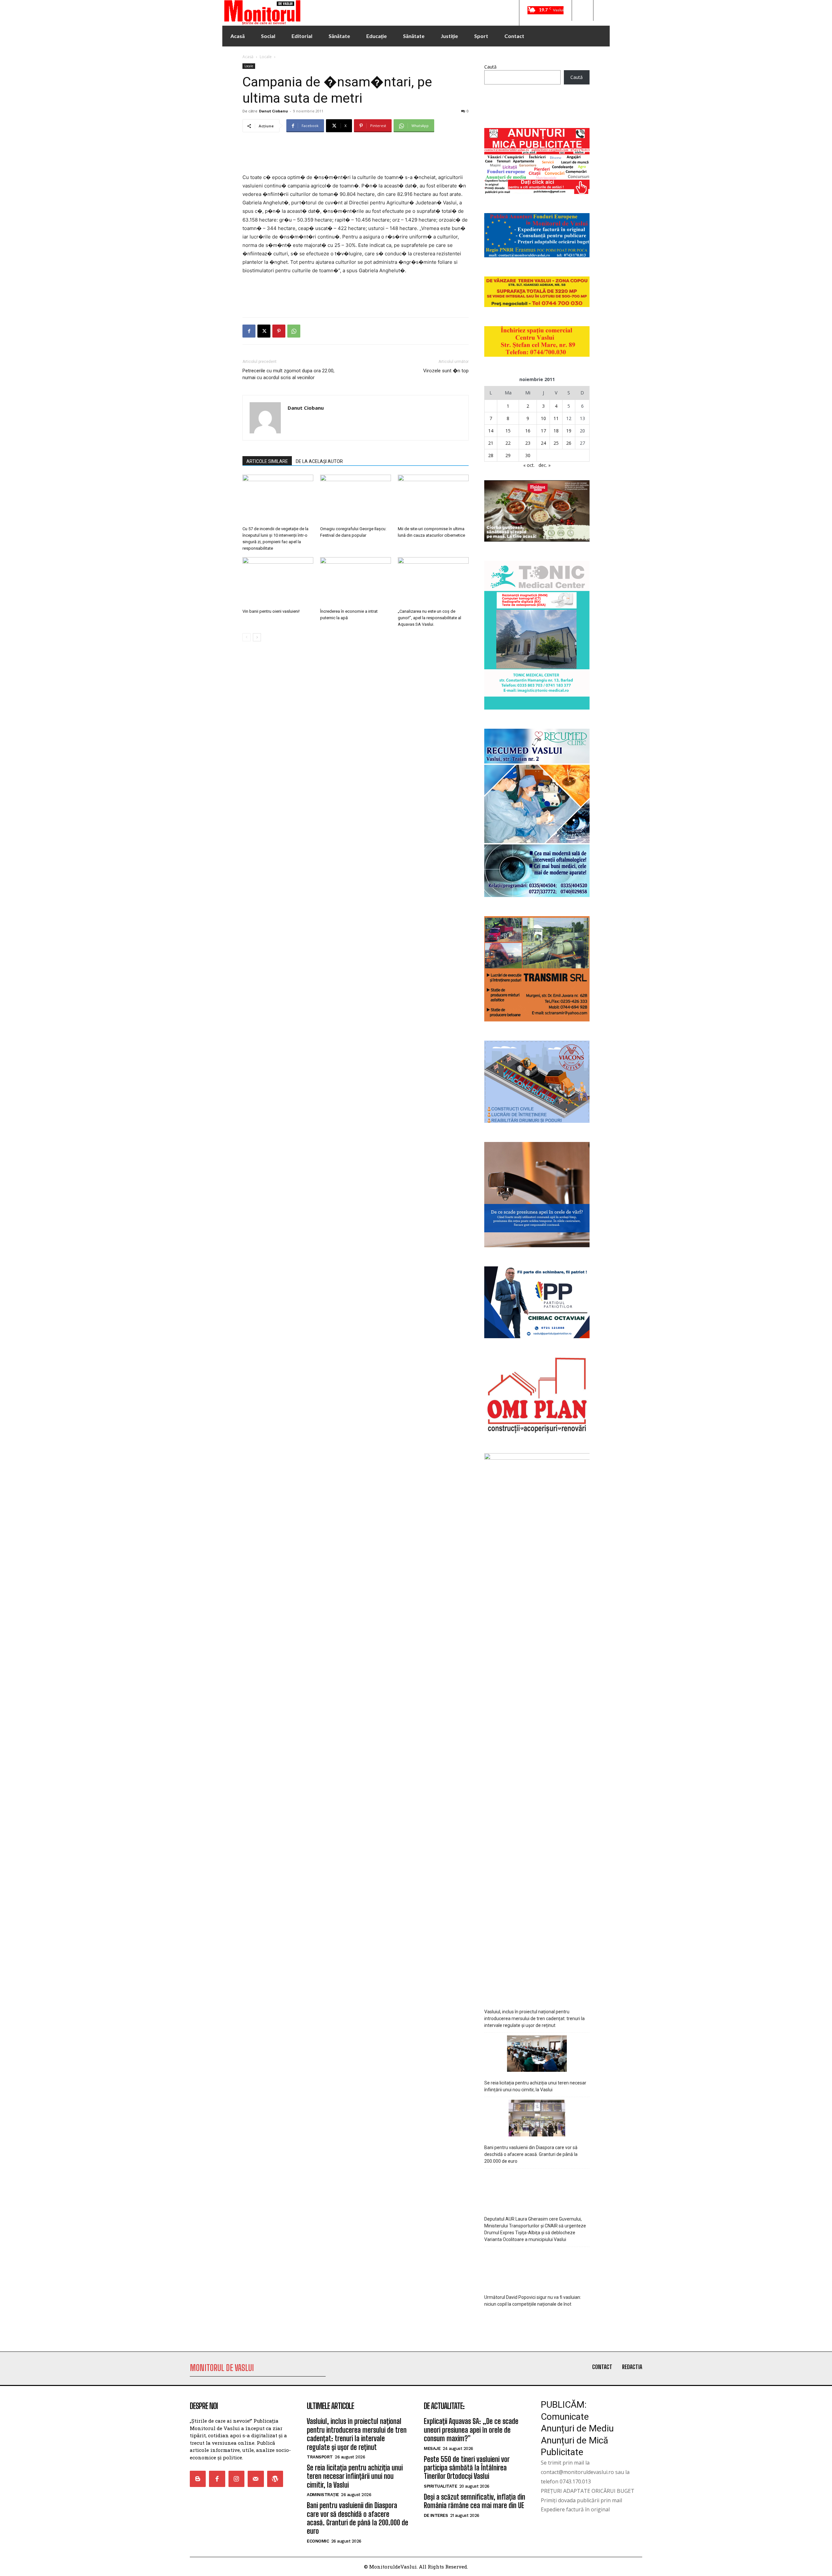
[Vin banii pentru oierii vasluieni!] (278, 582)
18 (556, 431)
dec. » (545, 465)
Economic (318, 2541)
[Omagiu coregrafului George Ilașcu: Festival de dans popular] (356, 499)
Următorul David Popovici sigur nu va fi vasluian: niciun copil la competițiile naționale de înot (533, 2301)
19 (569, 431)
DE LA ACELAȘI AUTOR (319, 461)
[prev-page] (247, 637)
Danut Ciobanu (273, 111)
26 (569, 443)
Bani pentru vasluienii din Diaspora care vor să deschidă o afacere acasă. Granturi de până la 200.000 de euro (531, 2154)
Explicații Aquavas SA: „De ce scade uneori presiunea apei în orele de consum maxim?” (471, 2430)
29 (508, 455)
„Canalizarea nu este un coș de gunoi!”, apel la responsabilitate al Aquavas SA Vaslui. (429, 618)
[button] (582, 10)
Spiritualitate (440, 2486)
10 (543, 418)
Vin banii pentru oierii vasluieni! (271, 611)
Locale (266, 57)
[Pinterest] (279, 331)
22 (508, 443)
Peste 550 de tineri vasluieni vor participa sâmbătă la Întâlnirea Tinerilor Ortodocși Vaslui (467, 2468)
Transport (320, 2457)
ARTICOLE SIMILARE (267, 461)
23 (528, 443)
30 (528, 455)
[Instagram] (236, 2479)
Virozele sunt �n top (446, 371)
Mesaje (432, 2448)
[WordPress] (275, 2479)
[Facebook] (249, 331)
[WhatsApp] (294, 331)
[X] (264, 331)
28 (491, 455)
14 (491, 431)
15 (508, 431)
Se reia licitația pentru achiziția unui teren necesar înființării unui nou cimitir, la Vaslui (535, 2086)
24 (543, 443)
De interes (436, 2515)
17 (543, 431)
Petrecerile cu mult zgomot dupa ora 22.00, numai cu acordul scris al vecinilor (288, 374)
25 (556, 443)
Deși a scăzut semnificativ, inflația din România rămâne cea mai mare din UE (474, 2501)
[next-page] (257, 637)
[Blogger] (198, 2479)
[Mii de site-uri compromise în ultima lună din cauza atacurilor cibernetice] (433, 499)
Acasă (248, 57)
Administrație (323, 2495)
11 (556, 418)
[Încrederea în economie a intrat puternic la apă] (356, 582)
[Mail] (256, 2479)
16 (528, 431)
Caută (490, 67)
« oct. (529, 465)
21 (491, 443)
